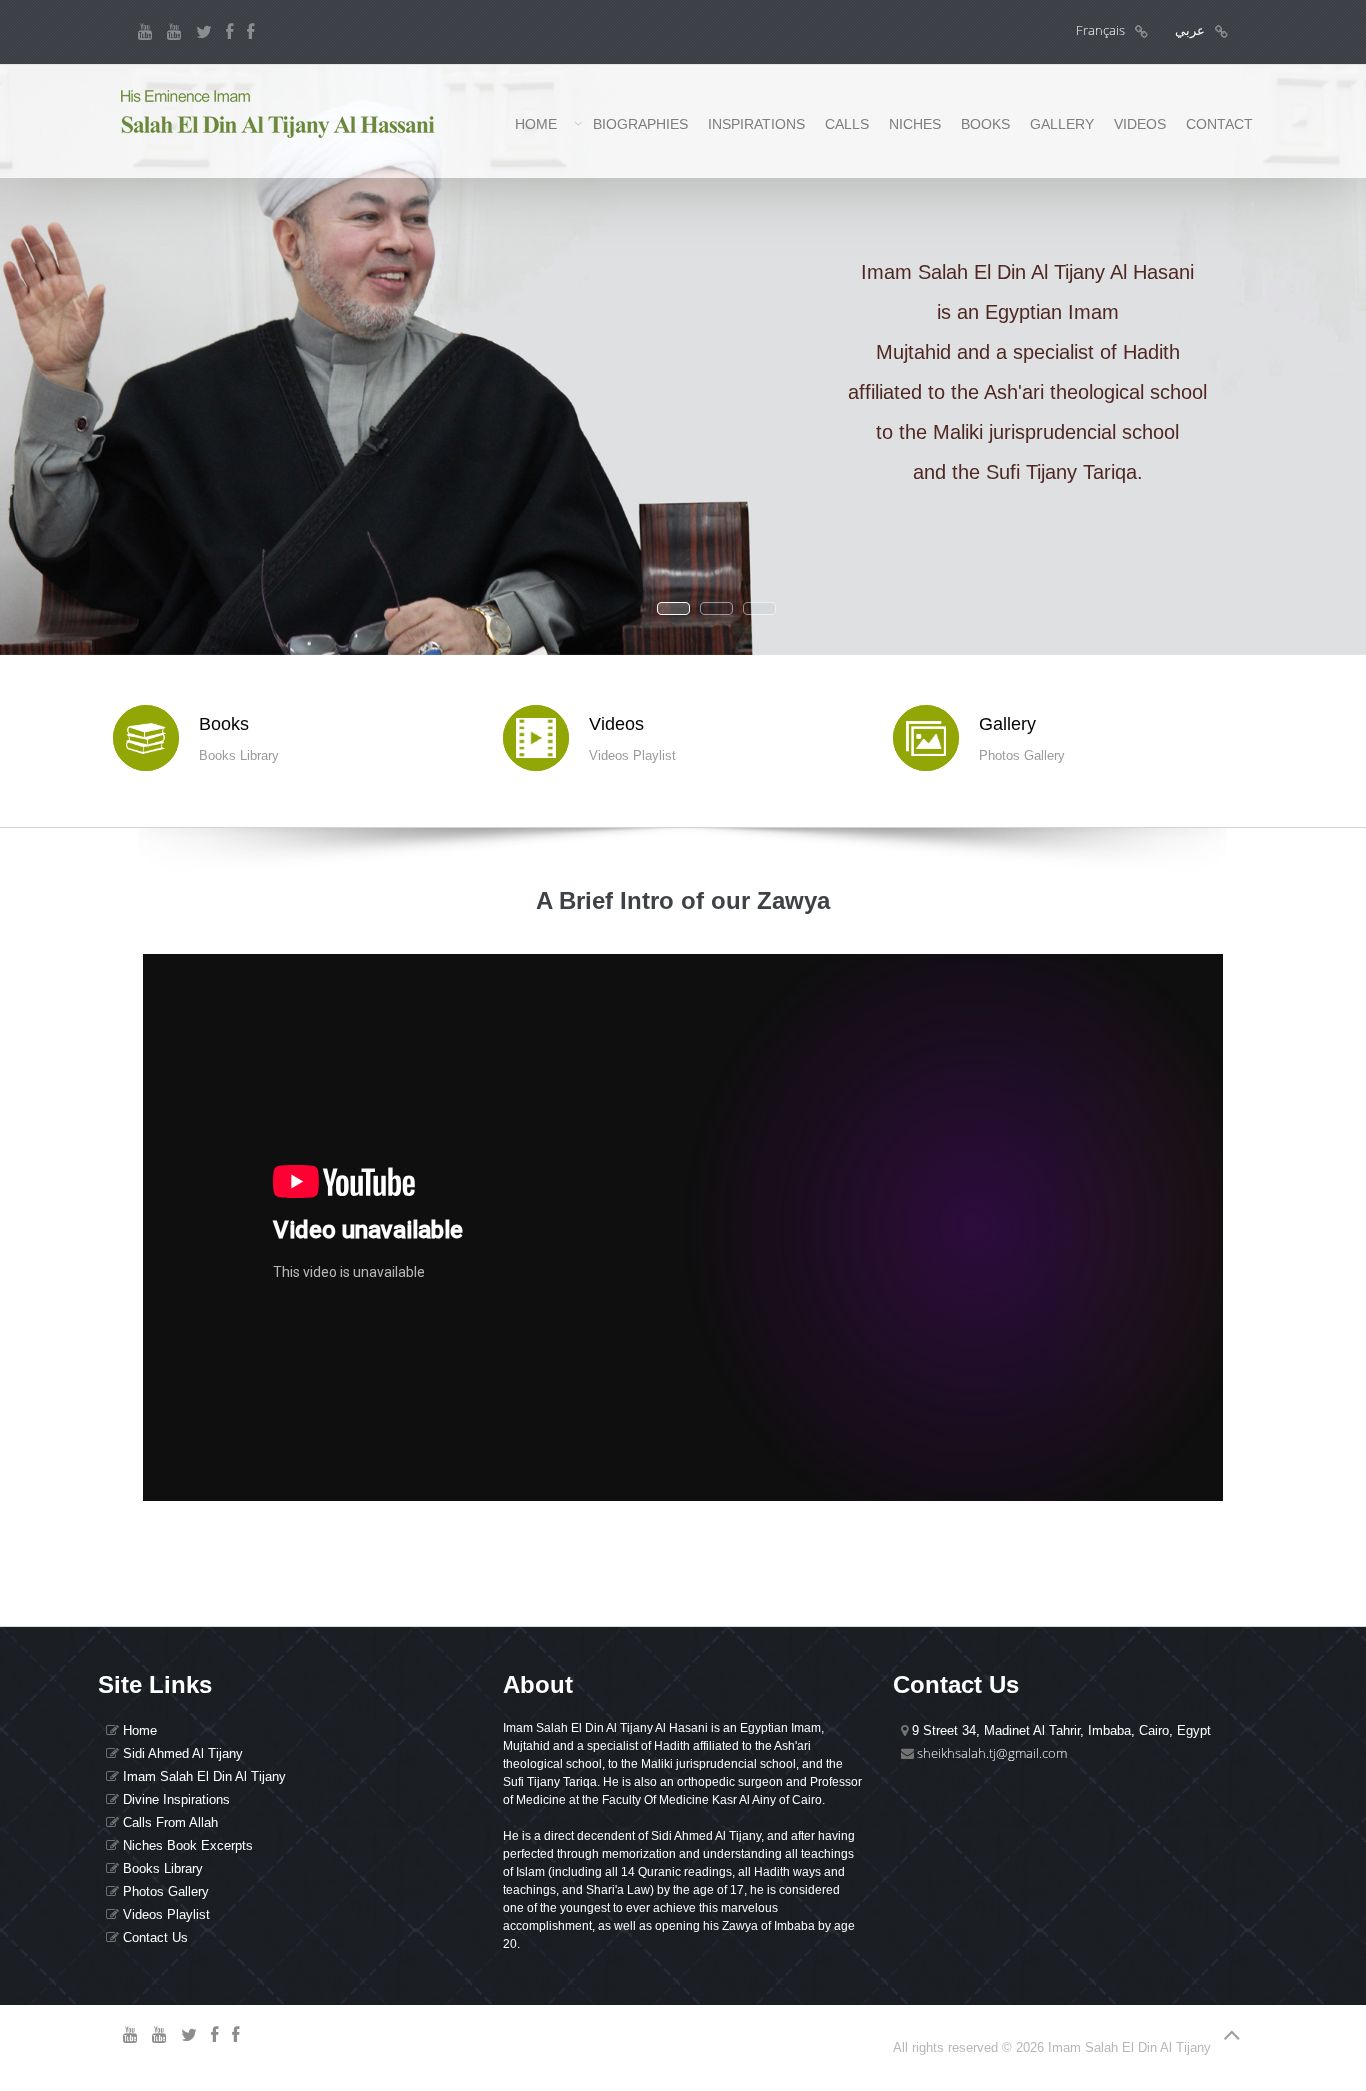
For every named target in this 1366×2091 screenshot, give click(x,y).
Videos (1140, 124)
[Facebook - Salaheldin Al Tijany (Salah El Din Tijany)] (229, 32)
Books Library (161, 1868)
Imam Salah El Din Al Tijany (202, 1776)
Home (536, 124)
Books (985, 124)
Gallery (1062, 124)
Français (1100, 30)
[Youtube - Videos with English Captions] (174, 32)
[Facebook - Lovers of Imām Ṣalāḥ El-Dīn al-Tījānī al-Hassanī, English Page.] (250, 32)
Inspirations (756, 124)
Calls (847, 124)
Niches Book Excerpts (186, 1845)
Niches (915, 124)
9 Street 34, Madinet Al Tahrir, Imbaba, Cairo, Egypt (1059, 1730)
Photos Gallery (164, 1891)
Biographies (640, 124)
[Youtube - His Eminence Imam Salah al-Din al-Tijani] (145, 32)
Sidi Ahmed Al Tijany (181, 1753)
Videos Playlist (164, 1914)
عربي (1190, 30)
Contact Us (153, 1937)
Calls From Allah (168, 1822)
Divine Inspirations (174, 1799)
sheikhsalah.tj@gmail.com (992, 1753)
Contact (1219, 124)
